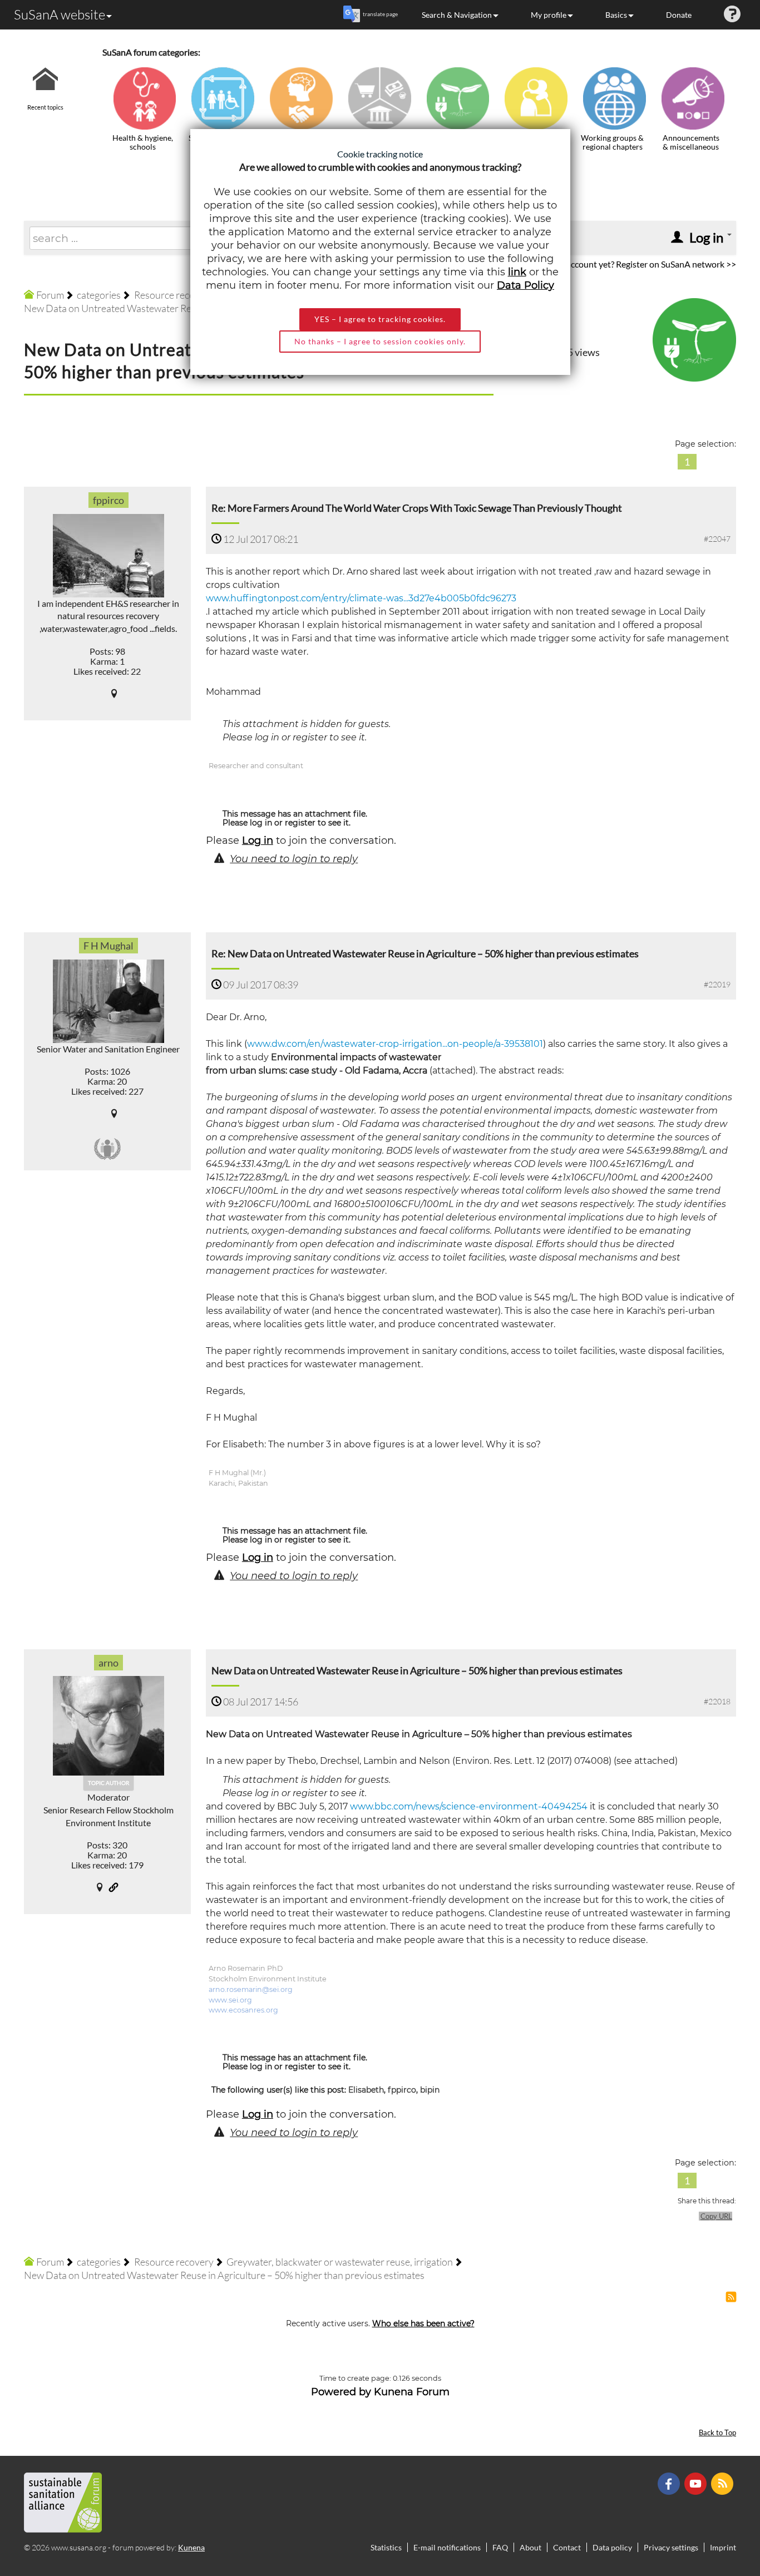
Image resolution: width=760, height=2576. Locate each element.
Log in (258, 840)
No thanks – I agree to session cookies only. (380, 341)
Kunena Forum (412, 2392)
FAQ (500, 2547)
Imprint (723, 2547)
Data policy (612, 2547)
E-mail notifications (447, 2547)
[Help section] (732, 15)
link (517, 272)
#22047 (717, 539)
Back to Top (717, 2433)
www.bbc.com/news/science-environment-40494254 (469, 1806)
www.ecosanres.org (243, 2010)
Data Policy (525, 285)
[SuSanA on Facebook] (670, 2483)
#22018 (717, 1701)
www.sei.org (230, 2000)
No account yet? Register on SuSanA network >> (645, 264)
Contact (567, 2547)
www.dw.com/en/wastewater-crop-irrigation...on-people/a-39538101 (395, 1044)
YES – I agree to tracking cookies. (380, 319)
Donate (679, 15)
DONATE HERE (716, 2511)
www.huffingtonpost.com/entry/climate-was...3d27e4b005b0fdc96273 (361, 598)
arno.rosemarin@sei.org (251, 1989)
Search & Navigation (457, 15)
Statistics (386, 2547)
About (530, 2547)
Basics (616, 15)
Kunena (191, 2547)
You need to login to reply (294, 859)
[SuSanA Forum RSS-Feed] (724, 2483)
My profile (549, 15)
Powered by (341, 2392)
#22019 (717, 984)
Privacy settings (671, 2547)
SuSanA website (60, 14)
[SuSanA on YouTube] (697, 2483)
